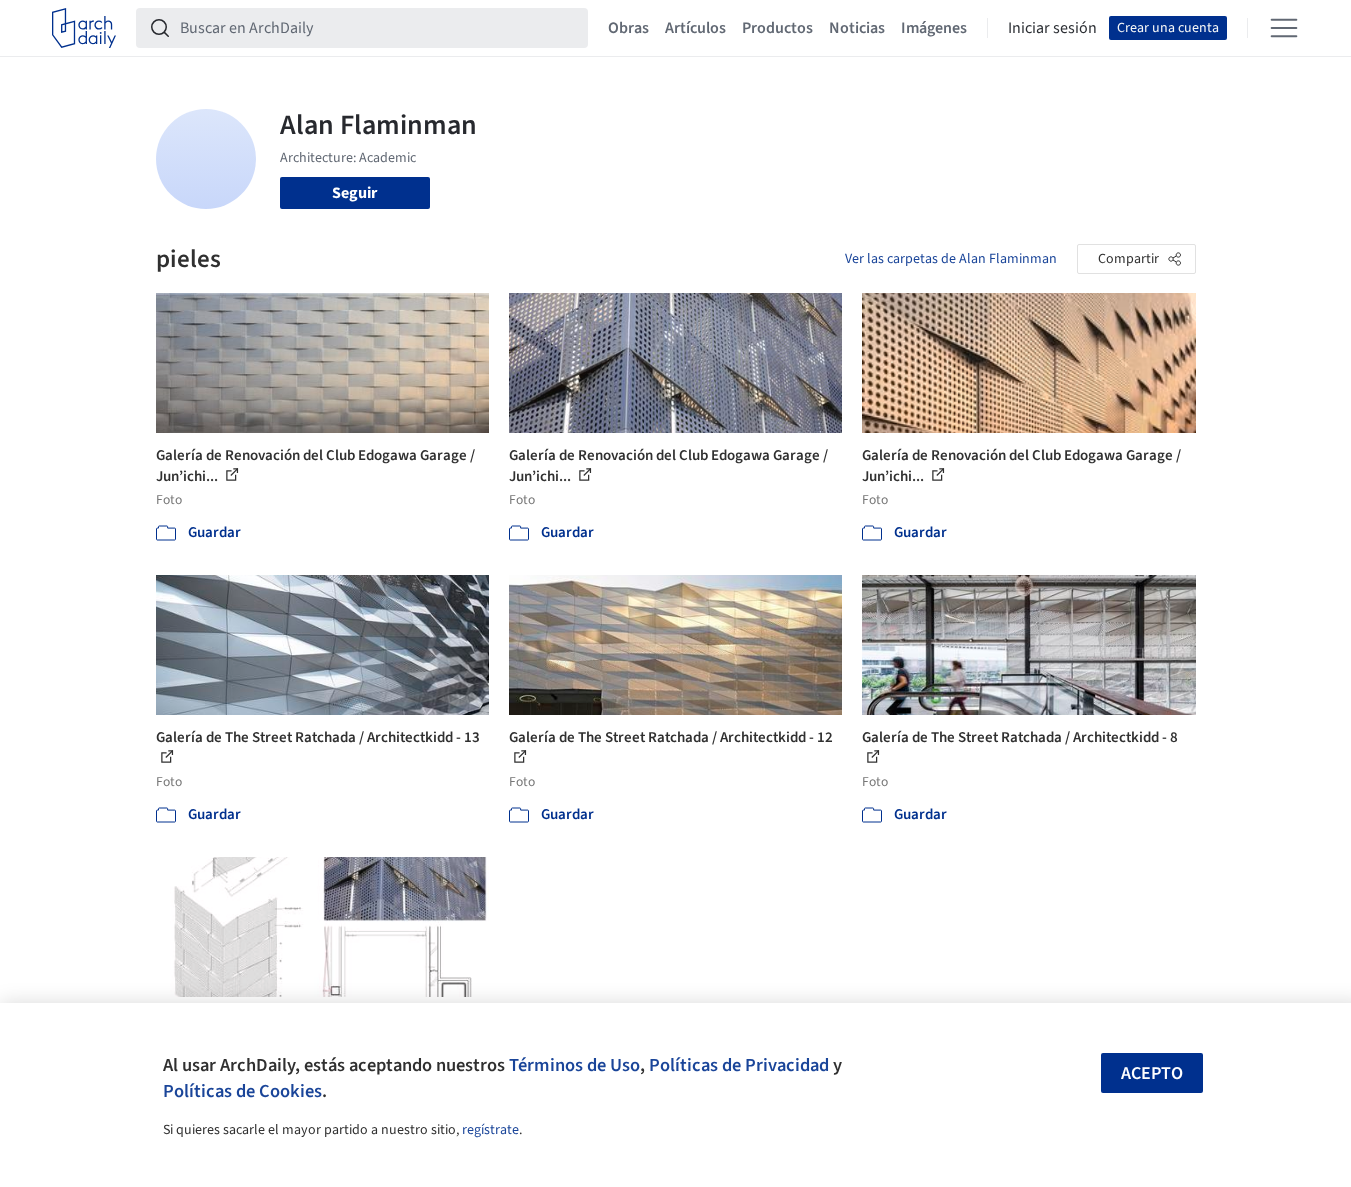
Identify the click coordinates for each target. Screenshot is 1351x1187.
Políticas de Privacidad (739, 1065)
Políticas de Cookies (242, 1091)
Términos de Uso (574, 1065)
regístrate (490, 1130)
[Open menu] (1284, 28)
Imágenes (934, 28)
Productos (777, 28)
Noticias (857, 28)
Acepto (1152, 1073)
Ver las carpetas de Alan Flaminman (951, 259)
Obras (628, 28)
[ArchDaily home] (84, 28)
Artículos (695, 28)
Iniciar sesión (1052, 28)
